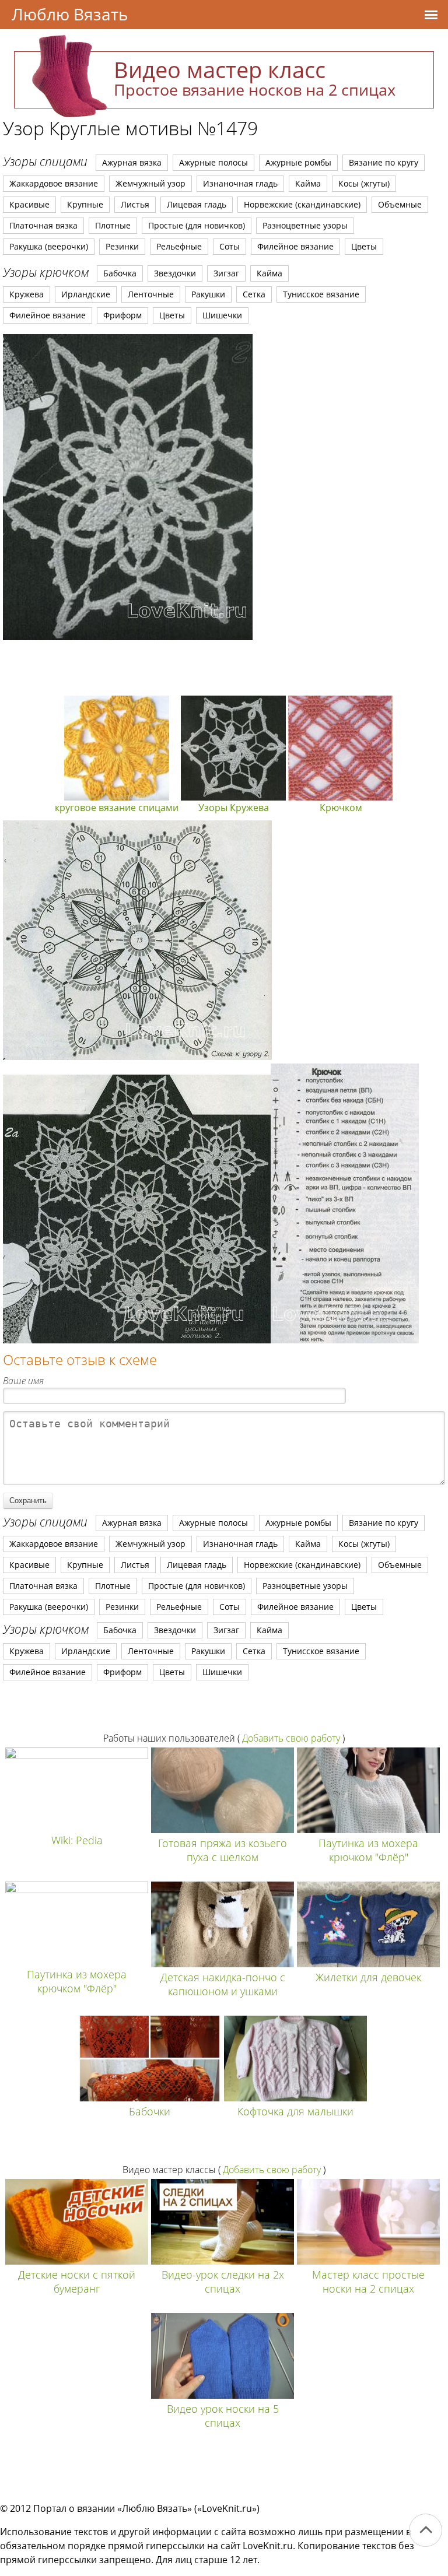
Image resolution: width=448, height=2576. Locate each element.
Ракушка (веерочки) (49, 246)
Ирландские (86, 294)
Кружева (27, 294)
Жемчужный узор (150, 183)
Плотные (113, 225)
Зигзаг (226, 273)
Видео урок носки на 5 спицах (223, 2416)
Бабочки (150, 2111)
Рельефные (179, 246)
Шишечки (222, 315)
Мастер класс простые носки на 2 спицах (368, 2282)
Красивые (29, 204)
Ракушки (208, 294)
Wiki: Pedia (77, 1840)
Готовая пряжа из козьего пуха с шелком (223, 1850)
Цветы (364, 246)
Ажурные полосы (213, 162)
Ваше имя (23, 1381)
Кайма (308, 183)
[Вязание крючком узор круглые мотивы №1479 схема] (128, 487)
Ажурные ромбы (298, 162)
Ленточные (151, 294)
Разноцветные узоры (305, 225)
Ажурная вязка (132, 162)
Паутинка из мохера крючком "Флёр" (368, 1850)
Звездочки (175, 273)
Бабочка (120, 273)
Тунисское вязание (321, 294)
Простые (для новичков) (197, 225)
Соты (230, 246)
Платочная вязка (43, 225)
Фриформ (123, 315)
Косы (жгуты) (364, 183)
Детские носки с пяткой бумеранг (77, 2282)
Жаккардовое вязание (54, 183)
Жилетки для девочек (368, 1977)
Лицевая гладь (197, 204)
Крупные (85, 204)
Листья (135, 204)
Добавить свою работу (291, 1738)
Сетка (254, 294)
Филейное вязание (295, 246)
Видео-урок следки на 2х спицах (223, 2282)
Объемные (400, 204)
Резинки (122, 246)
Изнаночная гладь (240, 183)
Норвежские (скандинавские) (302, 204)
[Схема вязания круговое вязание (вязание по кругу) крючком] (137, 1057)
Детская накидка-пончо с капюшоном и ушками (223, 1984)
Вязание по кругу (384, 162)
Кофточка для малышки (295, 2111)
